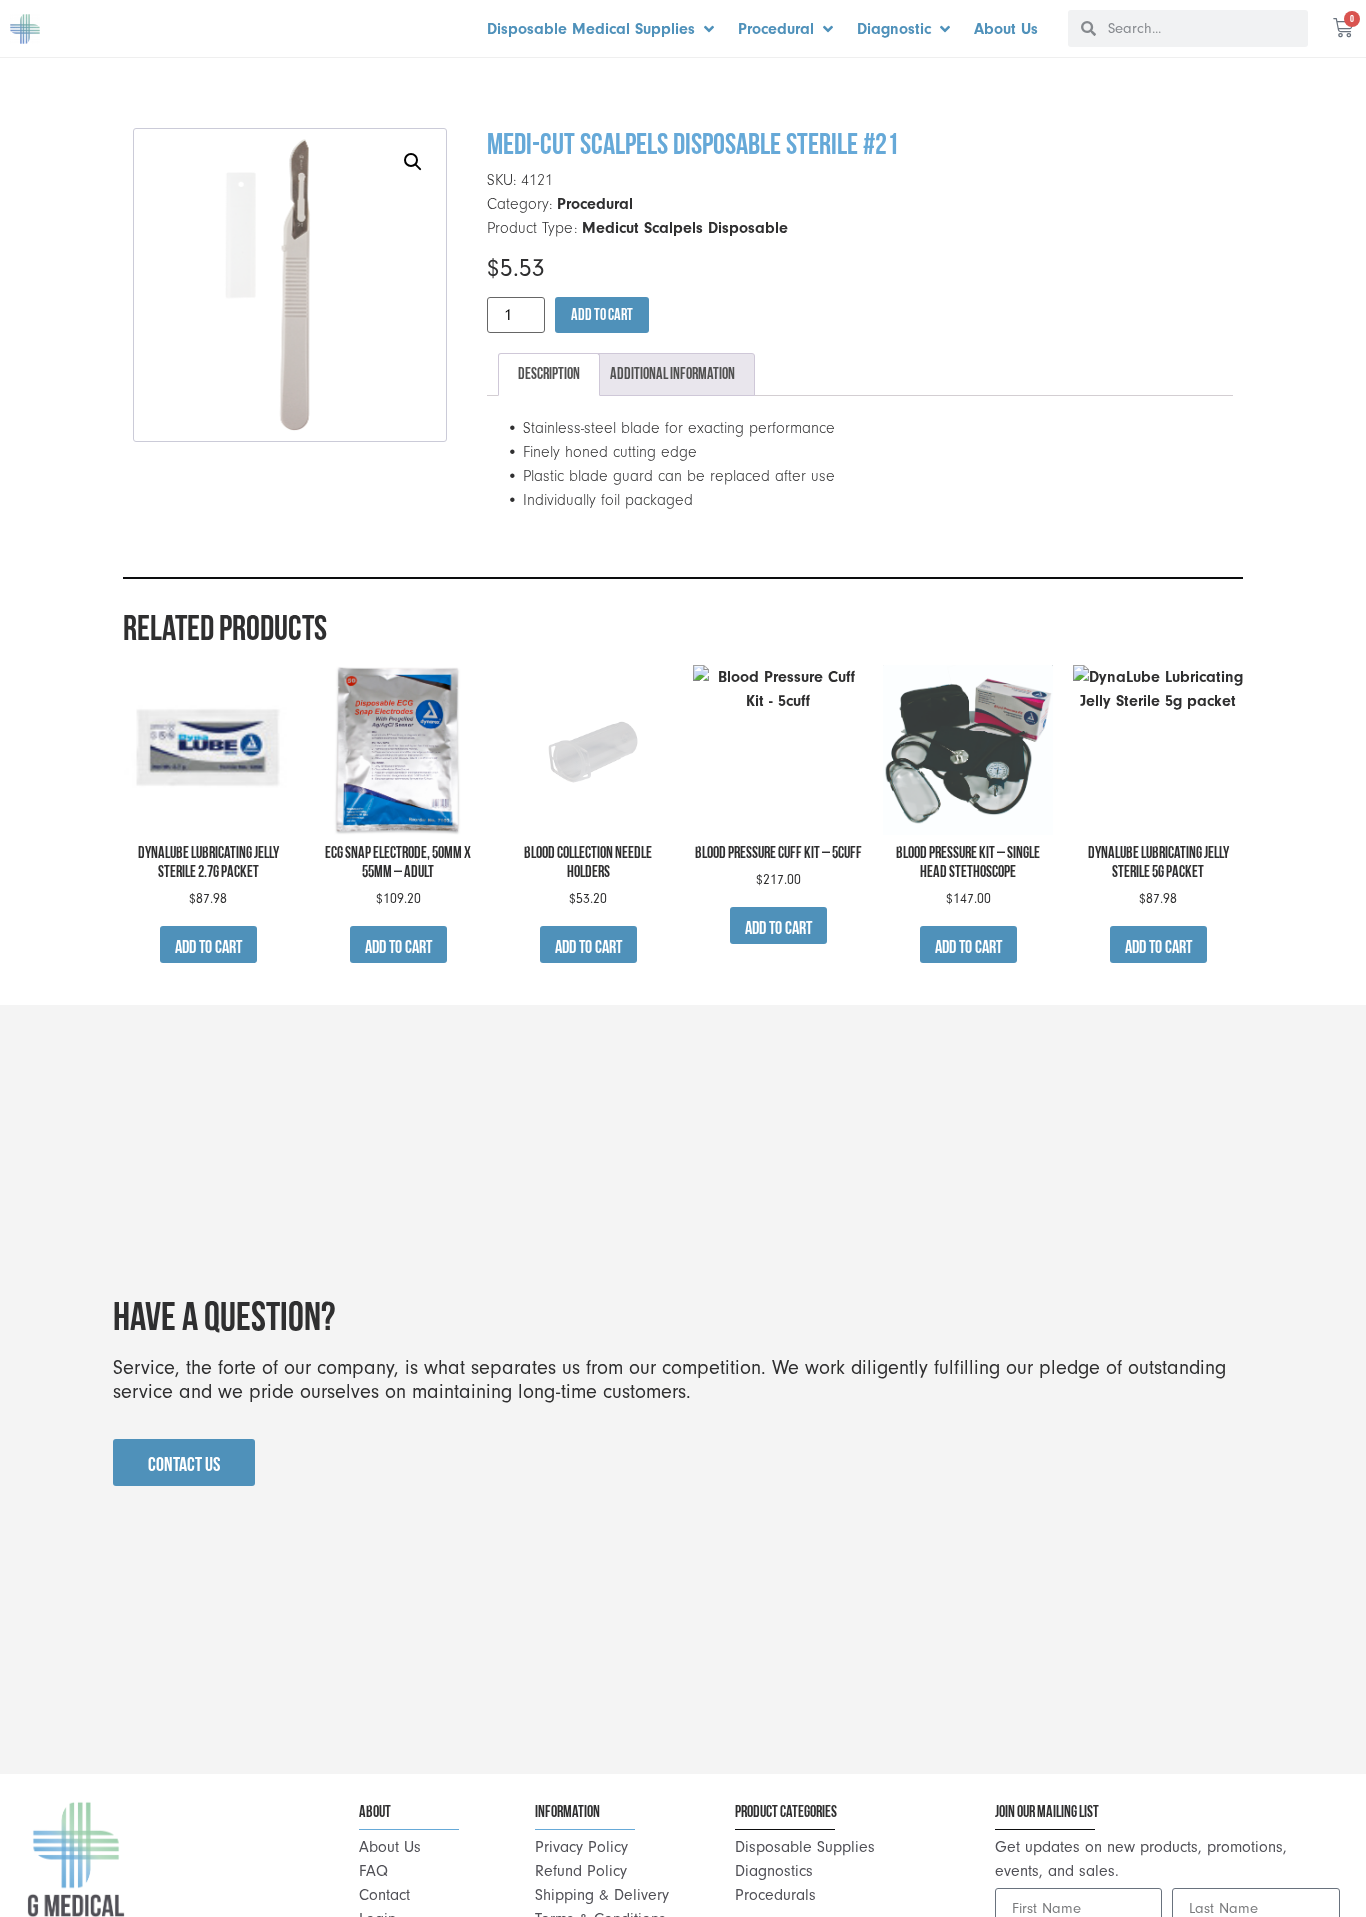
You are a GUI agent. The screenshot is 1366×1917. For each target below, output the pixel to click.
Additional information (672, 373)
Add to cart (602, 314)
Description (549, 373)
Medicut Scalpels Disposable (685, 228)
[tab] (549, 375)
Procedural (595, 204)
